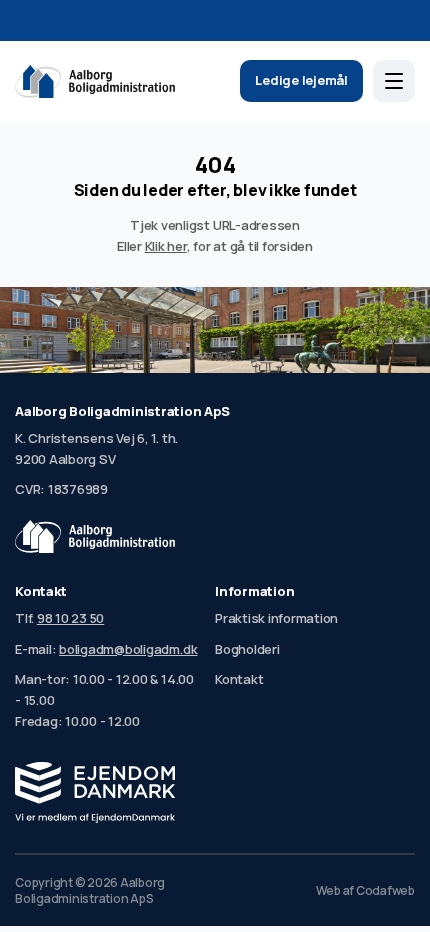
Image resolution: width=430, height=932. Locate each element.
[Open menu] (394, 81)
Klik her (166, 246)
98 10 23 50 (70, 618)
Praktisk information (276, 618)
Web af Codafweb (365, 891)
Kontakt (239, 679)
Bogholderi (247, 649)
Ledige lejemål (301, 80)
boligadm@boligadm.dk (128, 649)
